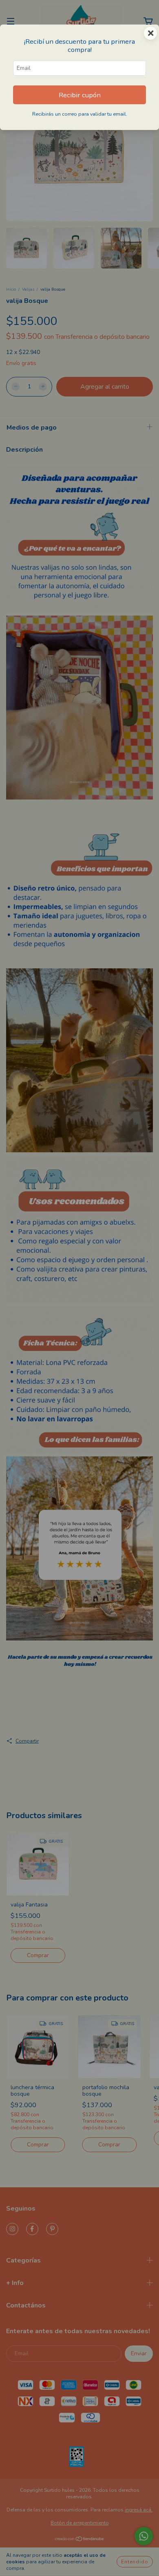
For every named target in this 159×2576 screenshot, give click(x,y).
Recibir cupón (80, 95)
